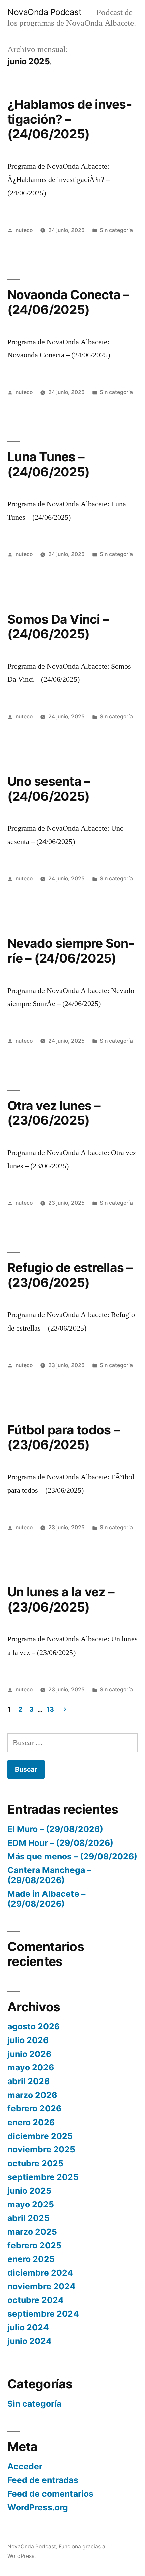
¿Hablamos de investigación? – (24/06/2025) (70, 119)
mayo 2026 (31, 2067)
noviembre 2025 (41, 2149)
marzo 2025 (32, 2232)
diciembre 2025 (40, 2136)
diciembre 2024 (40, 2273)
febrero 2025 (34, 2245)
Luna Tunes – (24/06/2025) (48, 464)
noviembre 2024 (41, 2286)
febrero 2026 (34, 2108)
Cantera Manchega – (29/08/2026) (49, 1875)
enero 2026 (31, 2122)
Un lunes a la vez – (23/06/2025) (61, 1599)
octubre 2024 (36, 2300)
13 (50, 1709)
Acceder (25, 2466)
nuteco (24, 230)
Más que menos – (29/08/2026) (72, 1856)
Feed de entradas (43, 2480)
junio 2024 (30, 2341)
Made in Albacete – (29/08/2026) (46, 1899)
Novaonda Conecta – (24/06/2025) (68, 302)
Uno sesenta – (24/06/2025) (49, 789)
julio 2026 (28, 2040)
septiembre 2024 (43, 2314)
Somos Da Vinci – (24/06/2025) (58, 627)
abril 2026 (28, 2081)
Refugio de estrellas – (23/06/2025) (70, 1275)
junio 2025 (29, 2191)
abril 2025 (28, 2218)
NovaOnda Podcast (44, 12)
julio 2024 (28, 2327)
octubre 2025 (35, 2163)
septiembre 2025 (43, 2177)
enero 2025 (31, 2259)
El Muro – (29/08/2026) (55, 1829)
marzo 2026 (32, 2095)
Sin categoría (116, 230)
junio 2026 (29, 2054)
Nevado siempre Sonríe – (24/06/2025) (71, 951)
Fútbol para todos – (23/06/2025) (64, 1437)
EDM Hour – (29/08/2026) (60, 1843)
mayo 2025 (31, 2204)
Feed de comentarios (50, 2494)
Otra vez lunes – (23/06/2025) (54, 1113)
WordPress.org (38, 2507)
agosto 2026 (34, 2026)
